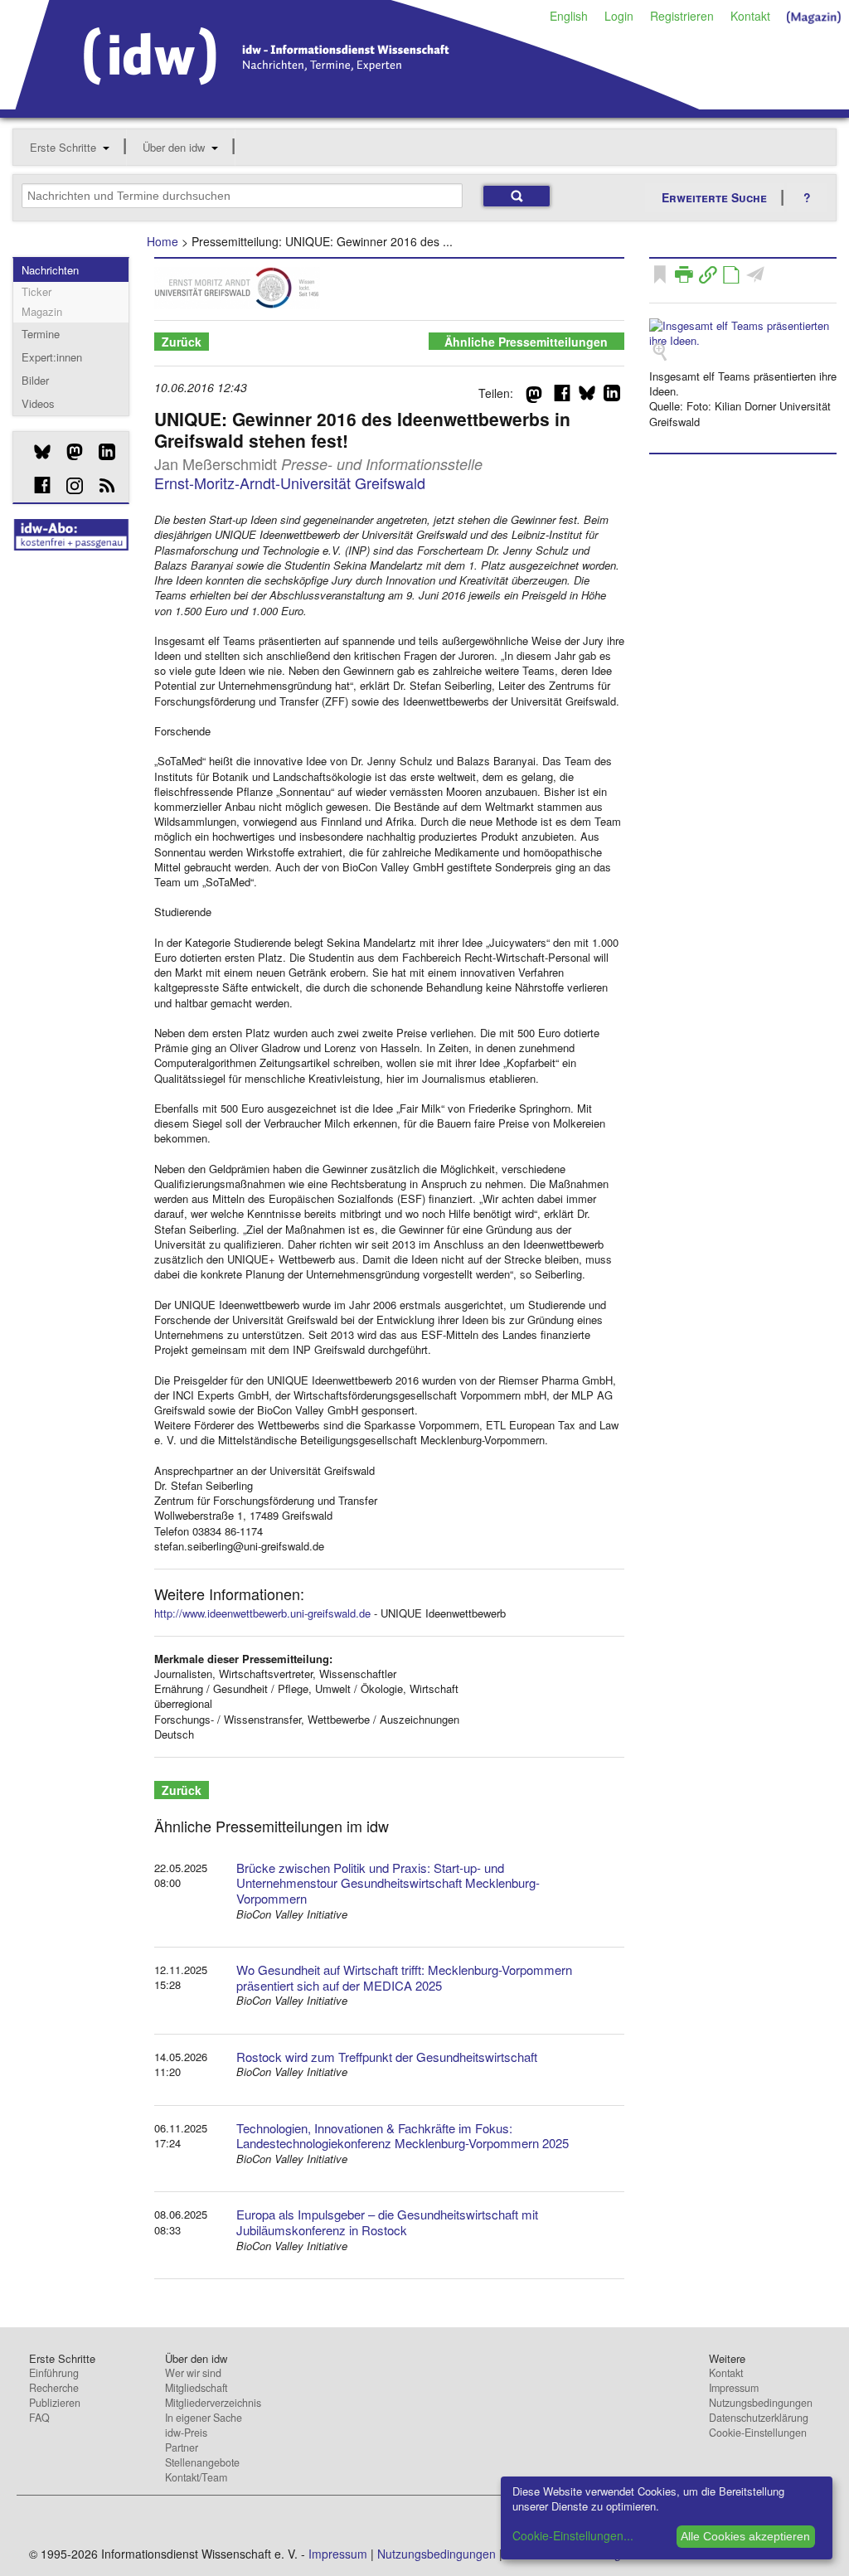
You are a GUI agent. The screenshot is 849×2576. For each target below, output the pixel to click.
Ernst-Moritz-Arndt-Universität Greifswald (290, 483)
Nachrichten (50, 270)
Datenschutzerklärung (759, 2418)
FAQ (39, 2418)
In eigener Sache (204, 2418)
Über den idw (174, 147)
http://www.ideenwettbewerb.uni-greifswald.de (262, 1613)
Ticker (36, 291)
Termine (41, 334)
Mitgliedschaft (196, 2388)
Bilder (35, 380)
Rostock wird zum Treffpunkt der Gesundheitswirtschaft (387, 2057)
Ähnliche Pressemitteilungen (526, 342)
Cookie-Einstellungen (758, 2433)
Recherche (54, 2388)
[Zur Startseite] (358, 104)
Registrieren (682, 16)
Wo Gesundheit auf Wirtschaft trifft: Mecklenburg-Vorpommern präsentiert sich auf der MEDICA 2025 (404, 1977)
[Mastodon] (68, 452)
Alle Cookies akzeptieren (745, 2536)
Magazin (42, 311)
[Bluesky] (36, 452)
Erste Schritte (63, 147)
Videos (38, 403)
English (569, 16)
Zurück (182, 342)
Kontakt (750, 16)
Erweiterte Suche (714, 197)
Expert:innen (52, 357)
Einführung (54, 2373)
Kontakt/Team (196, 2477)
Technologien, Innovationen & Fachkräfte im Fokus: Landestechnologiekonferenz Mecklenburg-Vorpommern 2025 (403, 2136)
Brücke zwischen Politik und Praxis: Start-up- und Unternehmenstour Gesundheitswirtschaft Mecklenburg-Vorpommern (388, 1883)
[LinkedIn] (101, 452)
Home (163, 241)
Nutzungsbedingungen (761, 2403)
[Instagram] (68, 486)
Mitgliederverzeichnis (213, 2403)
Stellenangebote (202, 2462)
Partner (182, 2447)
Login (619, 16)
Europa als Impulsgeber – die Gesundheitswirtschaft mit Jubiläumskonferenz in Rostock (387, 2222)
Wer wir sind (193, 2373)
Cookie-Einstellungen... (573, 2535)
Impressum (734, 2388)
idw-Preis (186, 2433)
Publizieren (55, 2403)
